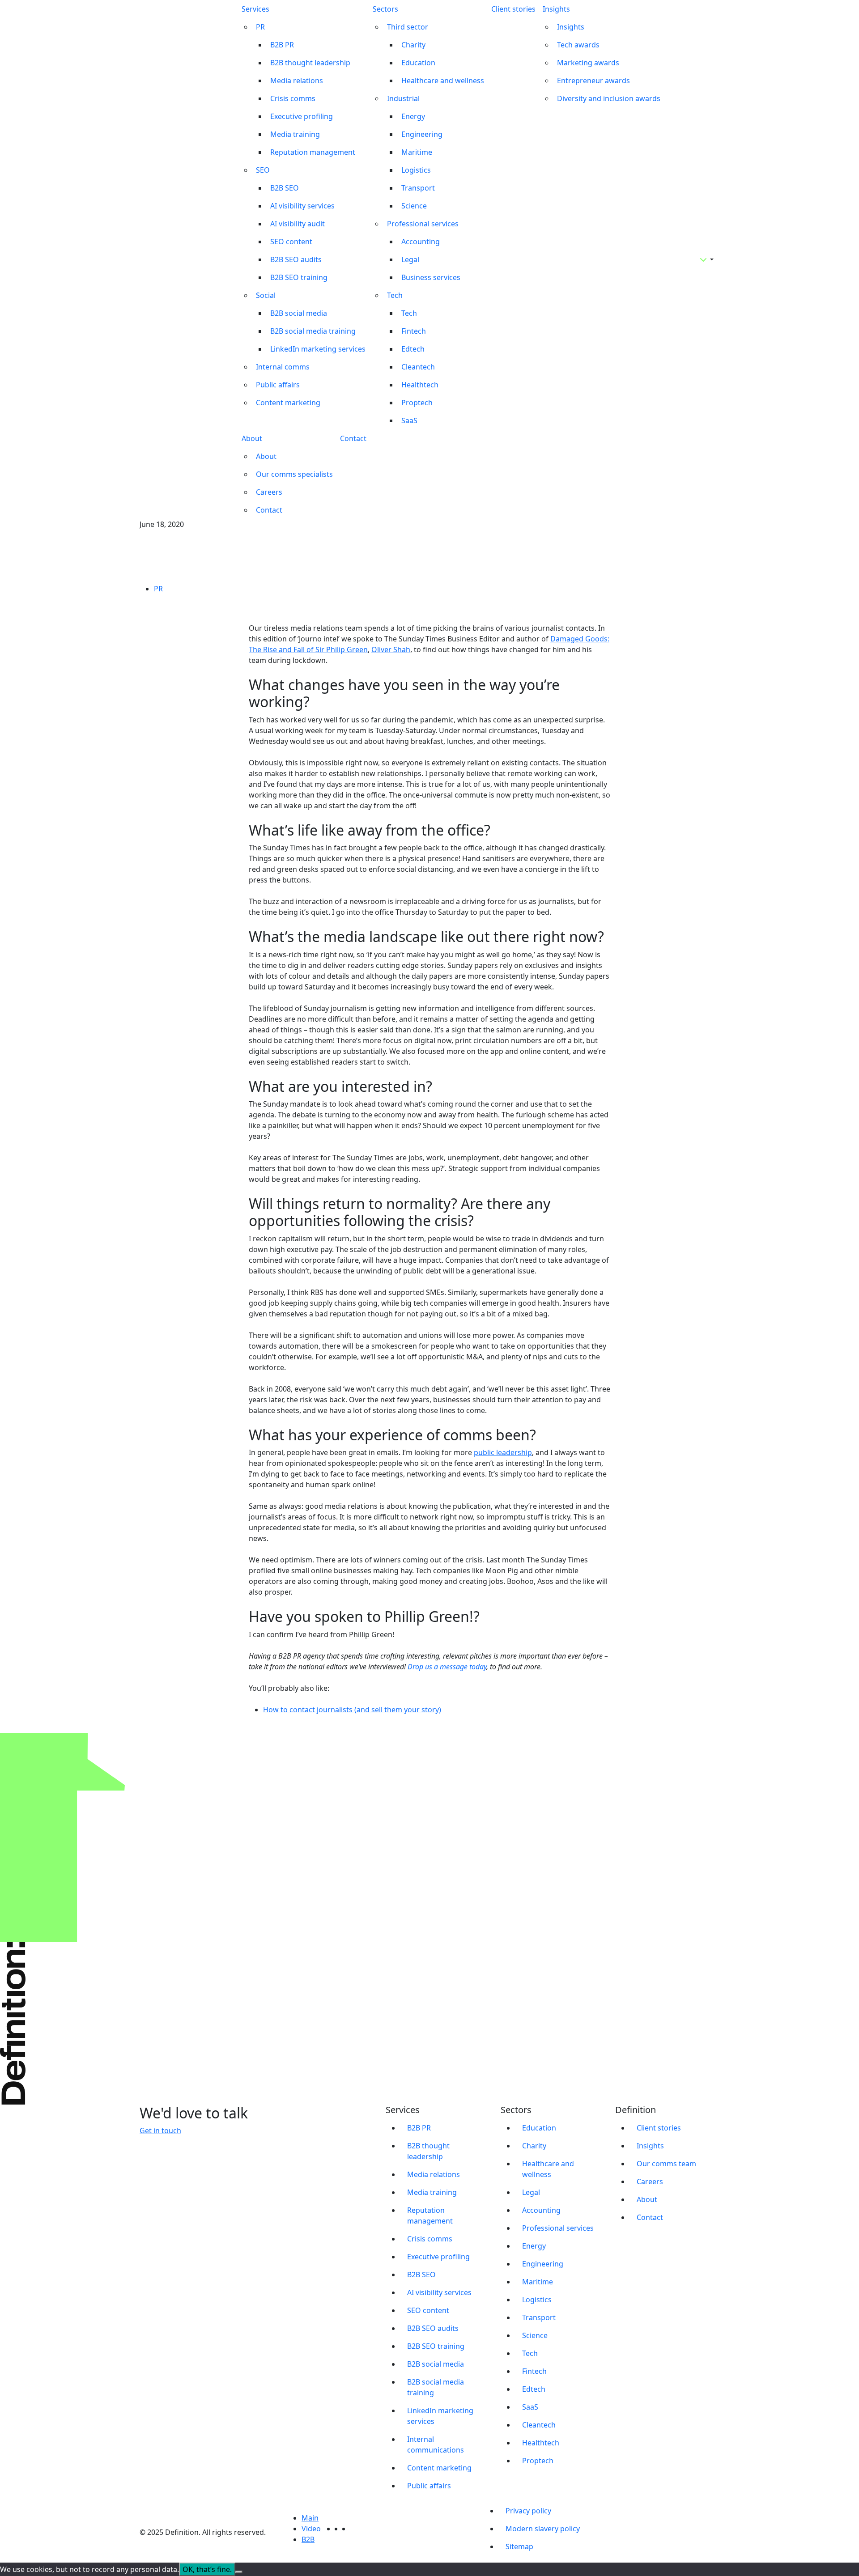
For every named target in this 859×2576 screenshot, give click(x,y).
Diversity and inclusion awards (609, 98)
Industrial (403, 98)
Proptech (417, 403)
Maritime (417, 152)
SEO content (291, 242)
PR (260, 27)
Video (311, 2529)
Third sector (408, 27)
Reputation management (313, 152)
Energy (413, 116)
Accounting (421, 242)
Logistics (416, 170)
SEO (263, 170)
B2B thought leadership (310, 63)
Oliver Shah (391, 649)
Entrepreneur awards (593, 81)
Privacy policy (528, 2511)
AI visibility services (302, 206)
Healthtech (420, 385)
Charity (413, 45)
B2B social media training (313, 331)
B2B (308, 2539)
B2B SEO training (299, 277)
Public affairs (278, 385)
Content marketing (288, 403)
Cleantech (418, 367)
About (252, 438)
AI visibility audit (298, 224)
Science (414, 206)
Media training (295, 134)
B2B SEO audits (296, 259)
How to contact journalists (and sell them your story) (352, 1710)
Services (255, 9)
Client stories (513, 9)
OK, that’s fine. (207, 2569)
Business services (431, 277)
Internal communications (436, 2444)
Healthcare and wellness (443, 81)
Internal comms (283, 367)
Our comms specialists (294, 474)
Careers (269, 492)
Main (310, 2518)
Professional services (423, 224)
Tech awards (578, 45)
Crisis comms (293, 98)
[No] (239, 2572)
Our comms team (666, 2164)
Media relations (297, 81)
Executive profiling (302, 116)
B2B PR (282, 45)
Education (418, 63)
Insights (556, 9)
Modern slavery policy (543, 2529)
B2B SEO (285, 188)
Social (266, 295)
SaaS (409, 420)
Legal (410, 259)
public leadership (503, 1452)
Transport (418, 188)
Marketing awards (588, 63)
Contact (269, 510)
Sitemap (519, 2546)
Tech (395, 295)
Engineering (422, 134)
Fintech (414, 331)
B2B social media (299, 313)
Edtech (413, 349)
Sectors (385, 9)
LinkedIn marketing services (318, 349)
